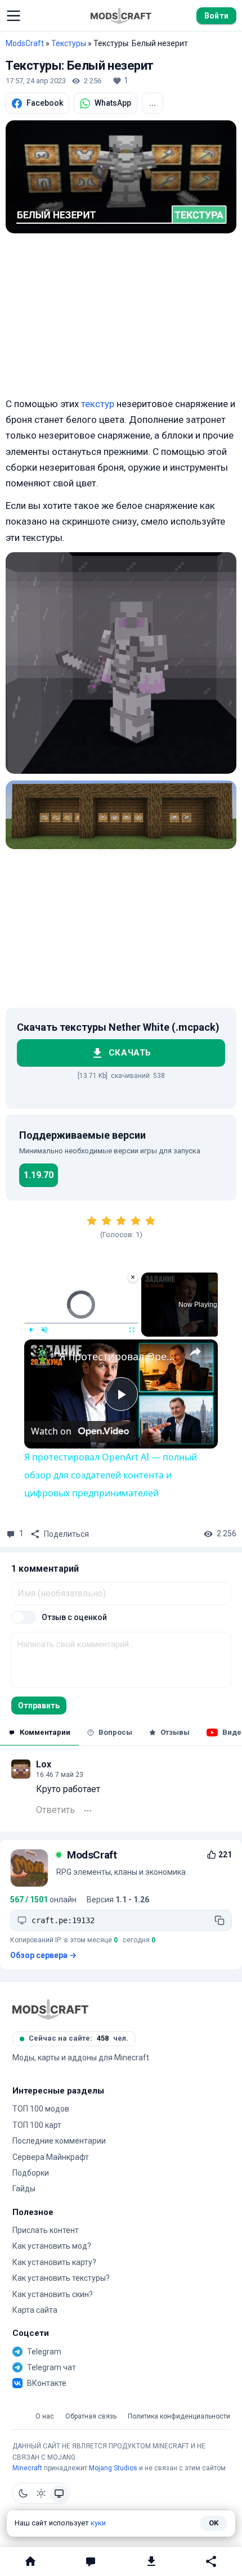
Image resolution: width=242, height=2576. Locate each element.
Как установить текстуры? (61, 2278)
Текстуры (69, 43)
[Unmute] (44, 1330)
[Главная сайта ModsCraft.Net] (121, 16)
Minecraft (27, 2468)
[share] (195, 1351)
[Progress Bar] (81, 1323)
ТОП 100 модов (41, 2109)
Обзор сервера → (43, 1955)
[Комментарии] (91, 2561)
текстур (98, 404)
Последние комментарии (59, 2141)
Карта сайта (35, 2310)
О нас (45, 2417)
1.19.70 (39, 1175)
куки (98, 2523)
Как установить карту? (54, 2262)
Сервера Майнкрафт (51, 2157)
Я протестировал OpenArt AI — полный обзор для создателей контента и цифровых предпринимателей (119, 1356)
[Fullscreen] (132, 1330)
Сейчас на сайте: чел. (79, 2038)
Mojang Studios (113, 2468)
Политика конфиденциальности (179, 2417)
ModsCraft (25, 43)
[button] (14, 16)
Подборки (31, 2173)
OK (214, 2523)
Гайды (24, 2189)
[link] (42, 1357)
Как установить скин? (53, 2294)
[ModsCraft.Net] (50, 2009)
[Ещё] (88, 1811)
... (153, 103)
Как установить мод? (52, 2246)
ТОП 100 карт (37, 2125)
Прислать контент (46, 2230)
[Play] (31, 1330)
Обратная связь (91, 2417)
